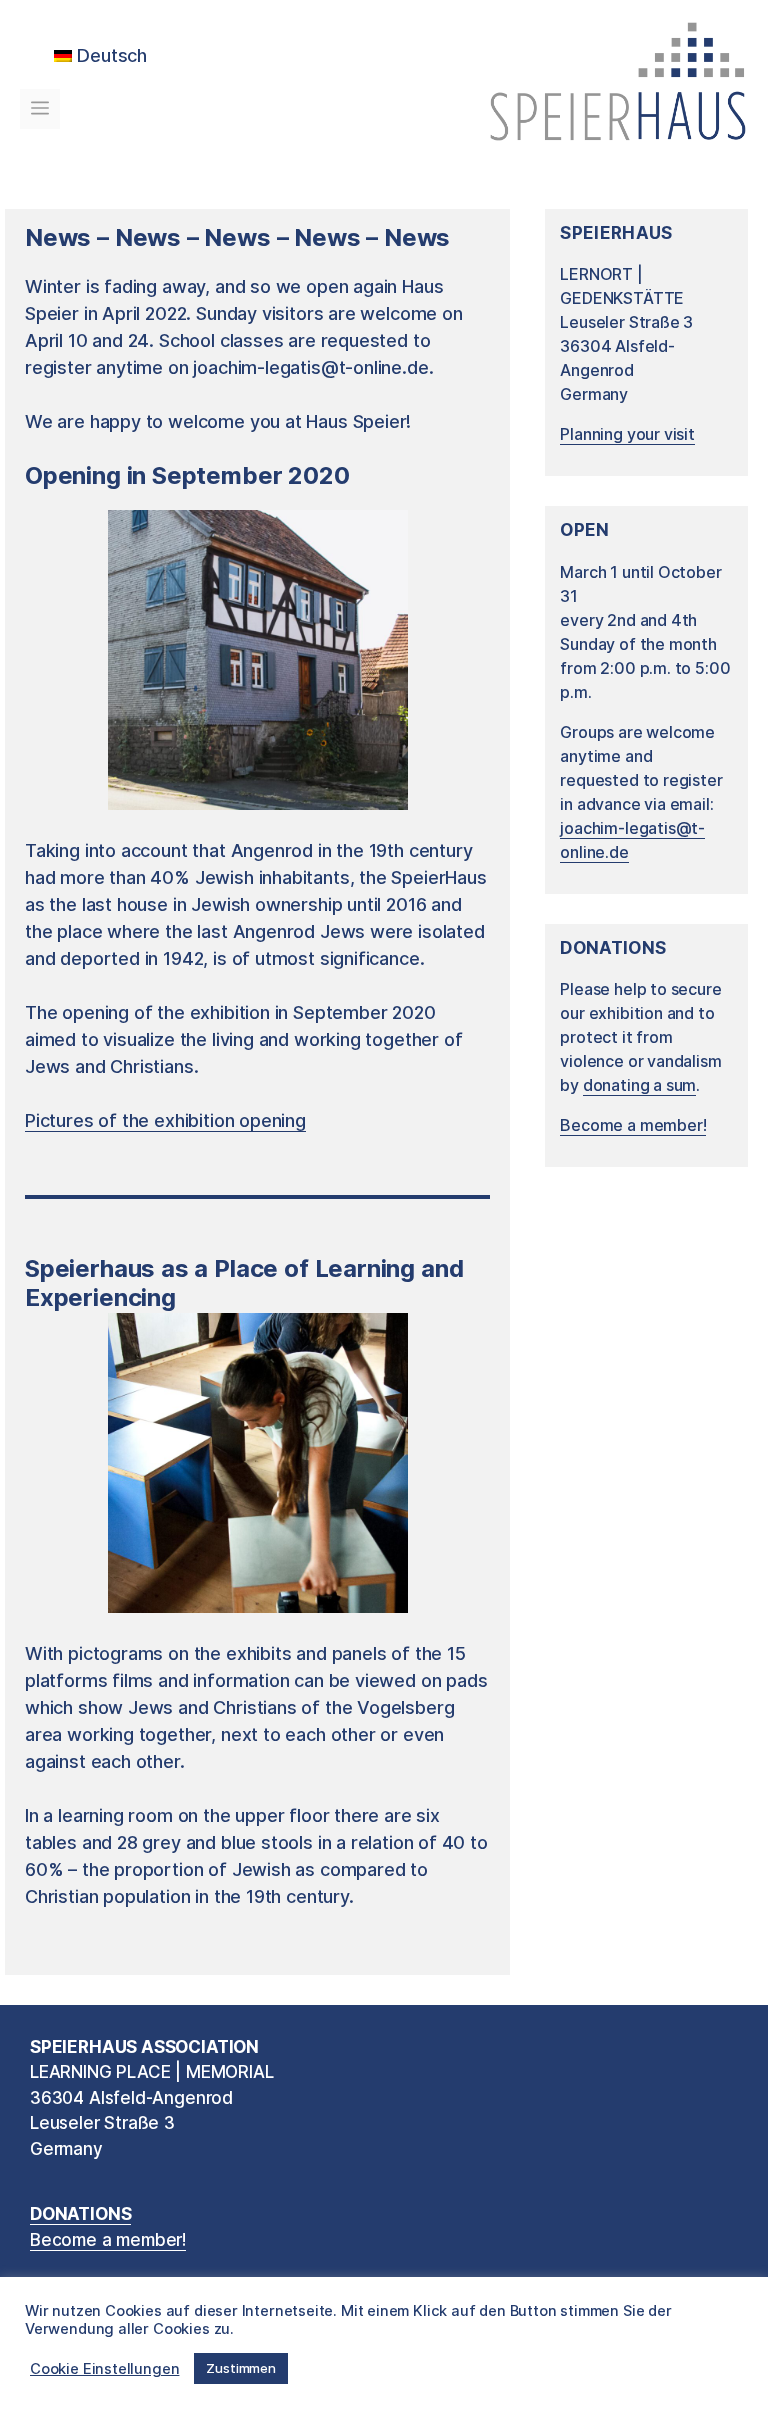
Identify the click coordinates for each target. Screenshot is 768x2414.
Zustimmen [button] (240, 2368)
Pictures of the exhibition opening (165, 1120)
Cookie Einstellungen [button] (104, 2369)
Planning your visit (627, 434)
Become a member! (633, 1125)
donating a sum (639, 1085)
